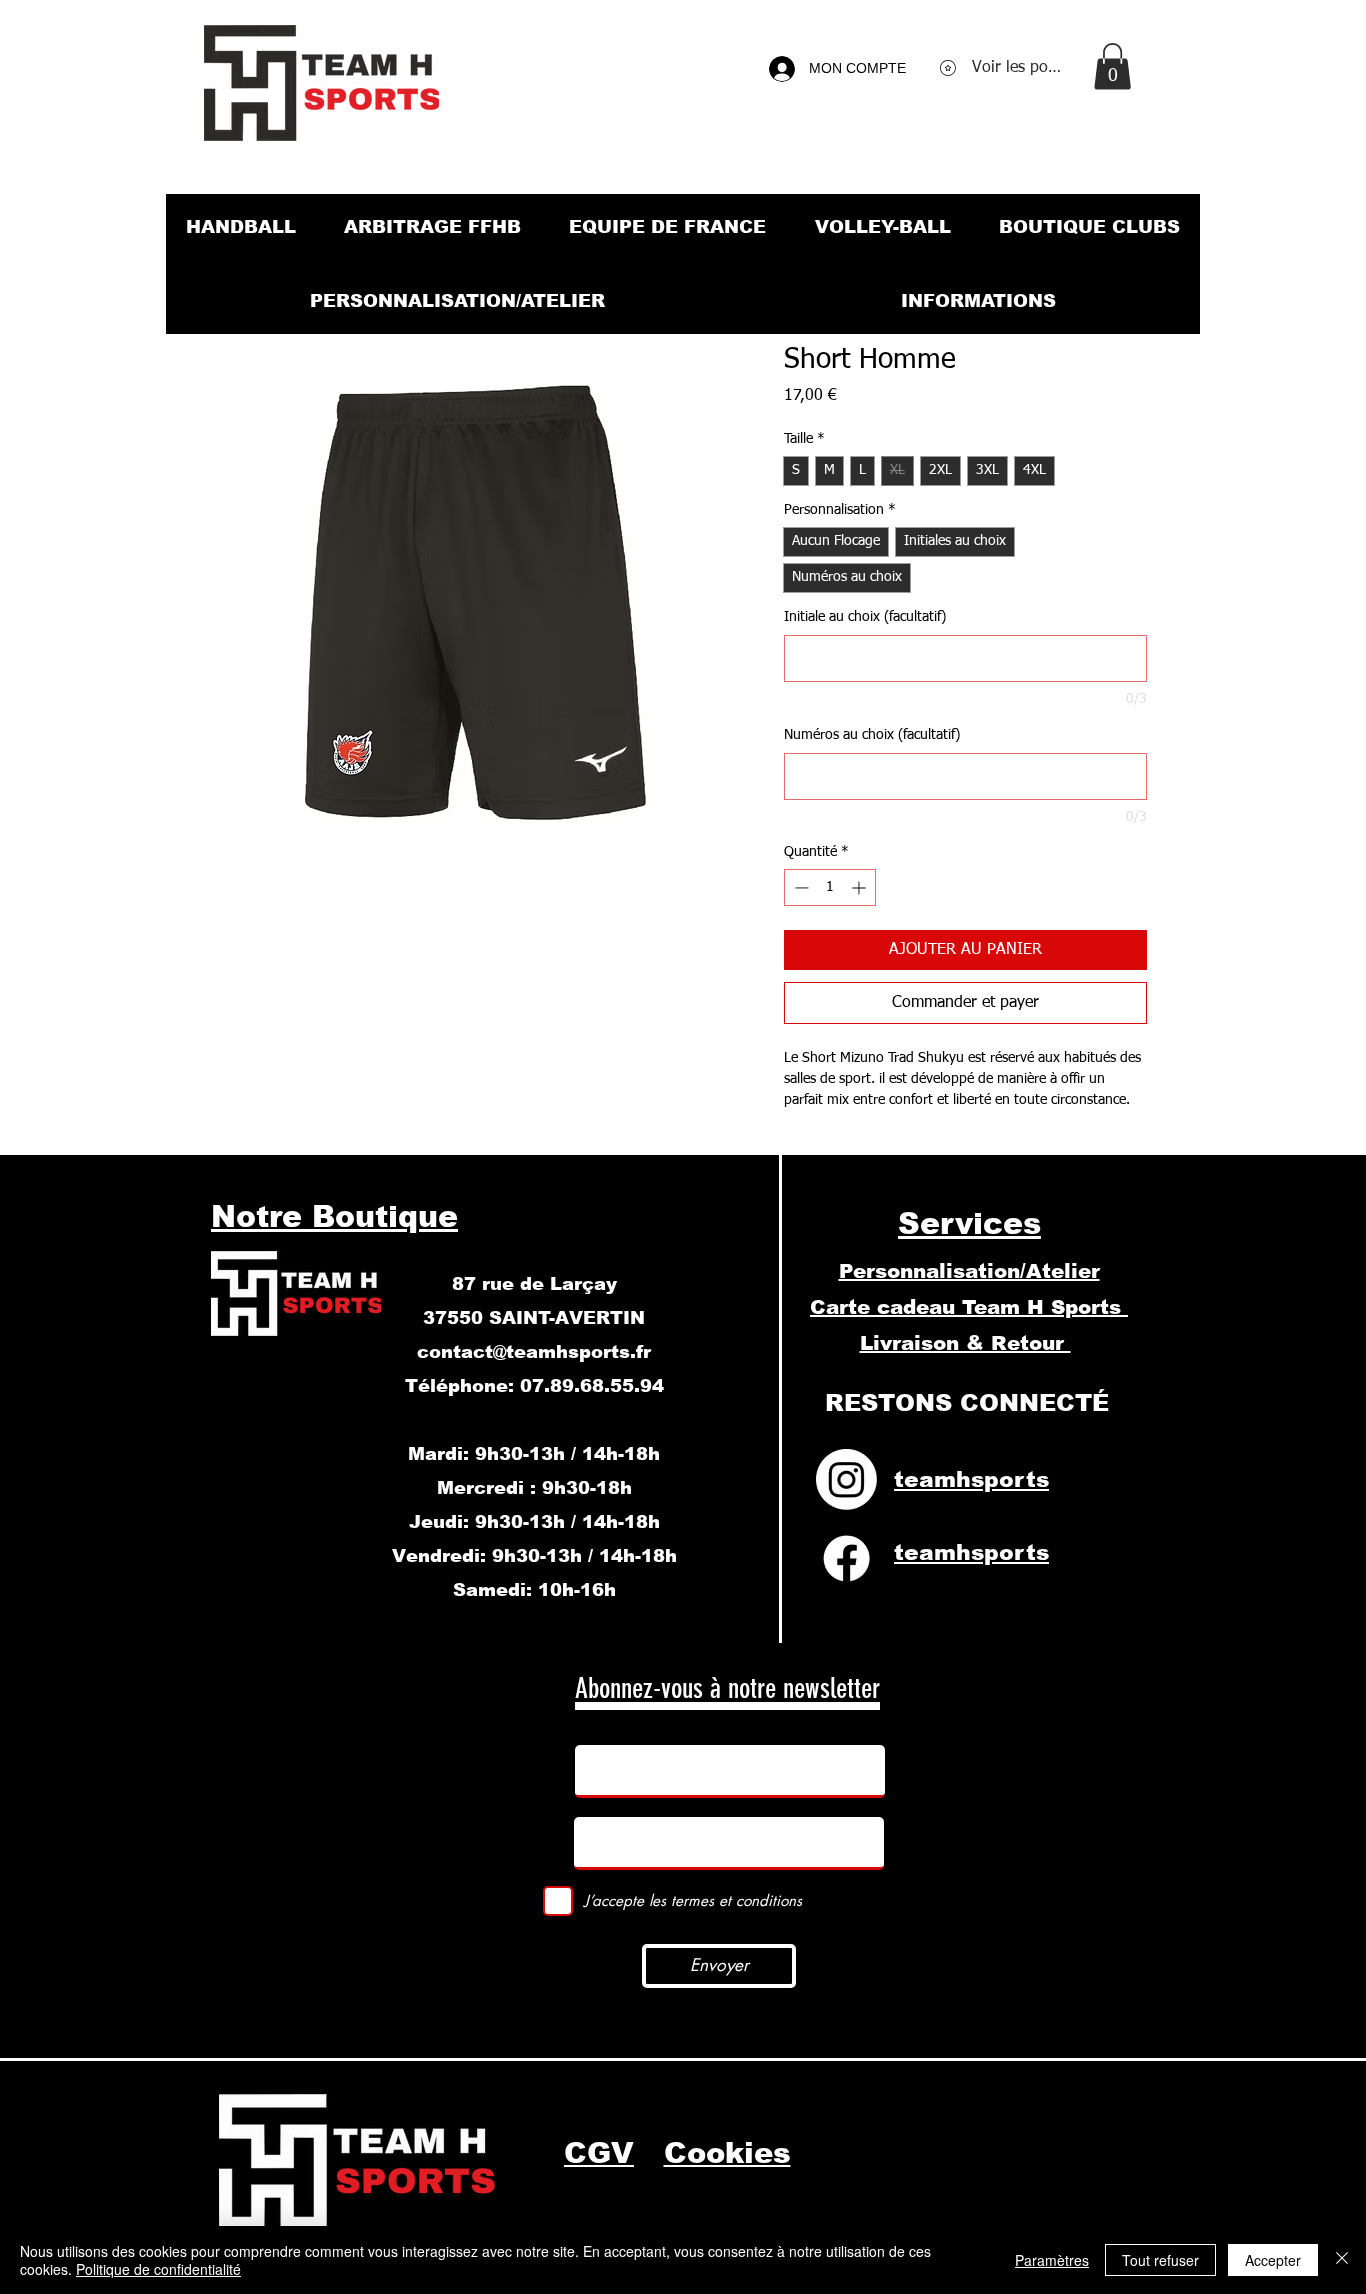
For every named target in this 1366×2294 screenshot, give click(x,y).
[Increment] (860, 887)
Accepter (1273, 2260)
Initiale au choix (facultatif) (865, 617)
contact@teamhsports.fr (534, 1352)
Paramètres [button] (1052, 2260)
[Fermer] (1342, 2260)
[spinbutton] (830, 887)
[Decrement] (799, 887)
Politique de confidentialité (158, 2269)
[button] (1112, 66)
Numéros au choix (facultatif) (872, 735)
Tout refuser (1160, 2260)
